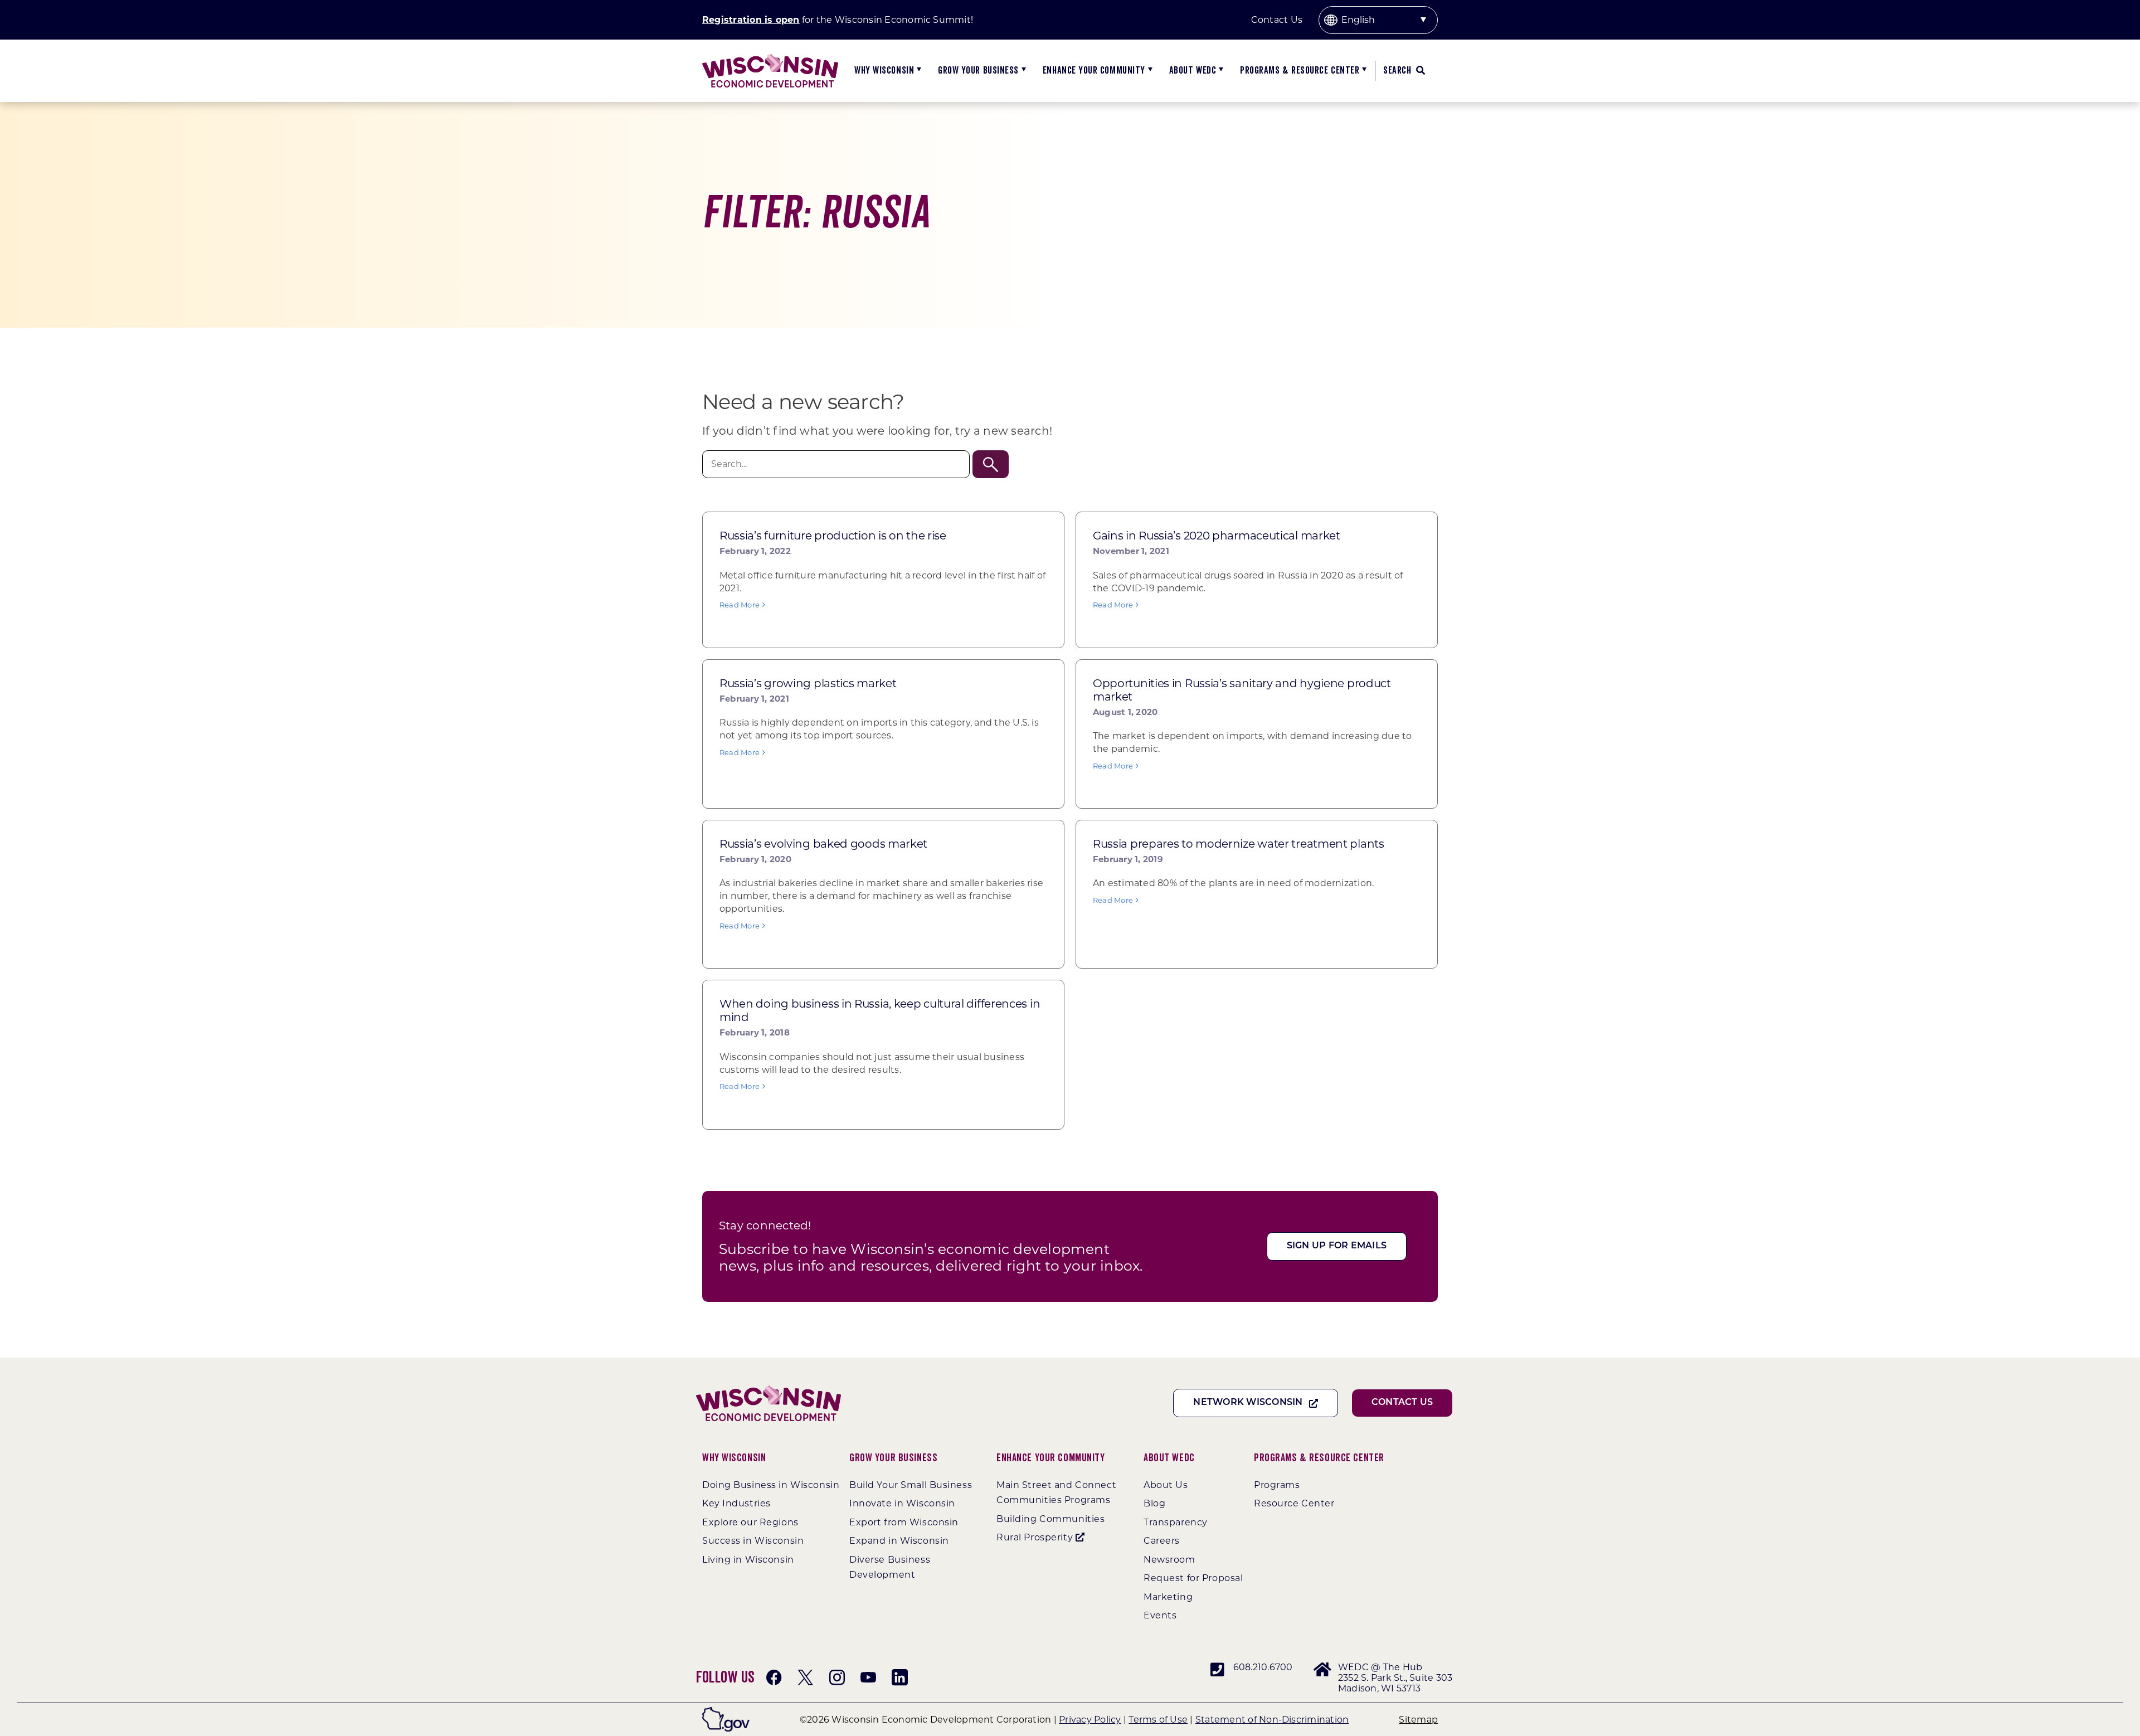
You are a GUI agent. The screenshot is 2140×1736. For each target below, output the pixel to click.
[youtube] (868, 1677)
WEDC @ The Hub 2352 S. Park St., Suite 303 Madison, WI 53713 (1395, 1678)
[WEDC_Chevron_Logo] (770, 58)
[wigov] (726, 1711)
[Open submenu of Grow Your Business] (1022, 71)
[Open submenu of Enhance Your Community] (1149, 71)
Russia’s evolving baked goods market (823, 844)
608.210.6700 (1263, 1667)
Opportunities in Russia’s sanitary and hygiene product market (1242, 690)
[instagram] (837, 1677)
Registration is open (751, 20)
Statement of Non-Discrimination (1272, 1720)
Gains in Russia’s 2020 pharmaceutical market (1217, 536)
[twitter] (805, 1677)
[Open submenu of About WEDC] (1220, 71)
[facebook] (774, 1677)
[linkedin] (899, 1677)
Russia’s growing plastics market (808, 683)
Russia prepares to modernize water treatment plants (1239, 844)
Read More (740, 605)
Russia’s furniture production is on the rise (833, 536)
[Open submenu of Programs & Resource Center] (1363, 71)
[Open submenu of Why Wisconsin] (918, 71)
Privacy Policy (1090, 1720)
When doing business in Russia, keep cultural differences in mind (880, 1010)
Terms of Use (1158, 1720)
